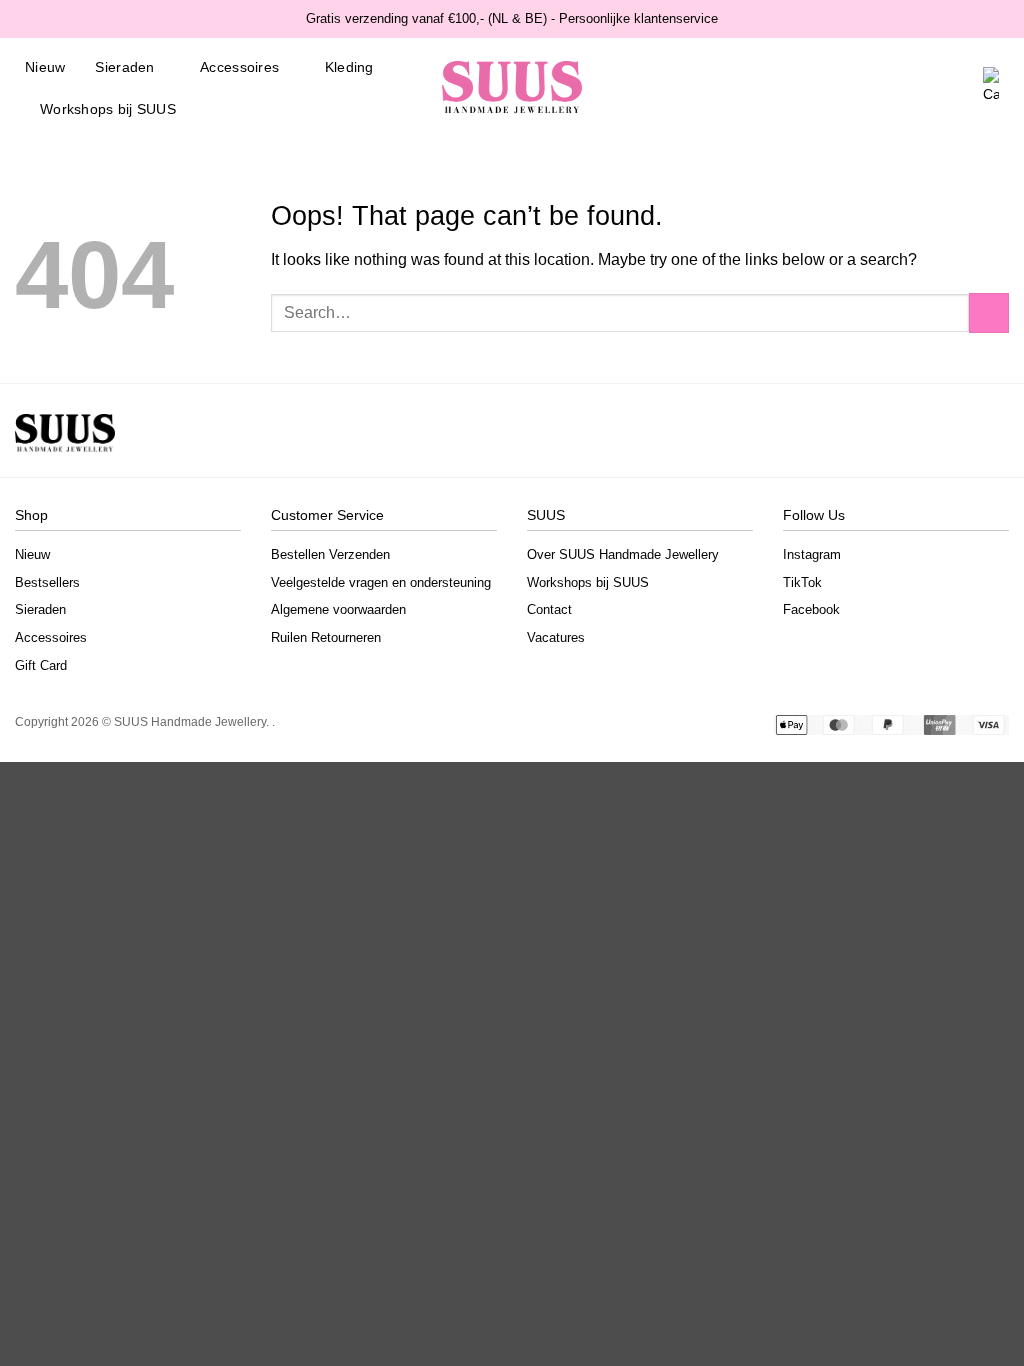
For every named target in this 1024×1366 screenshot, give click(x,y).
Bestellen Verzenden (330, 554)
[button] (959, 88)
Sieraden (124, 67)
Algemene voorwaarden (338, 609)
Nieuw (45, 67)
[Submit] (989, 312)
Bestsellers (47, 582)
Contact (549, 609)
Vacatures (556, 637)
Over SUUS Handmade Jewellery (623, 554)
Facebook (811, 609)
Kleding (349, 67)
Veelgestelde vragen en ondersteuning (381, 582)
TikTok (802, 582)
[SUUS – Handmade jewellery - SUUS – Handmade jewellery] (512, 88)
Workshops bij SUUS (108, 109)
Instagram (812, 554)
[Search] (895, 88)
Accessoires (239, 67)
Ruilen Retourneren (326, 637)
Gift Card (41, 665)
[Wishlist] (927, 88)
